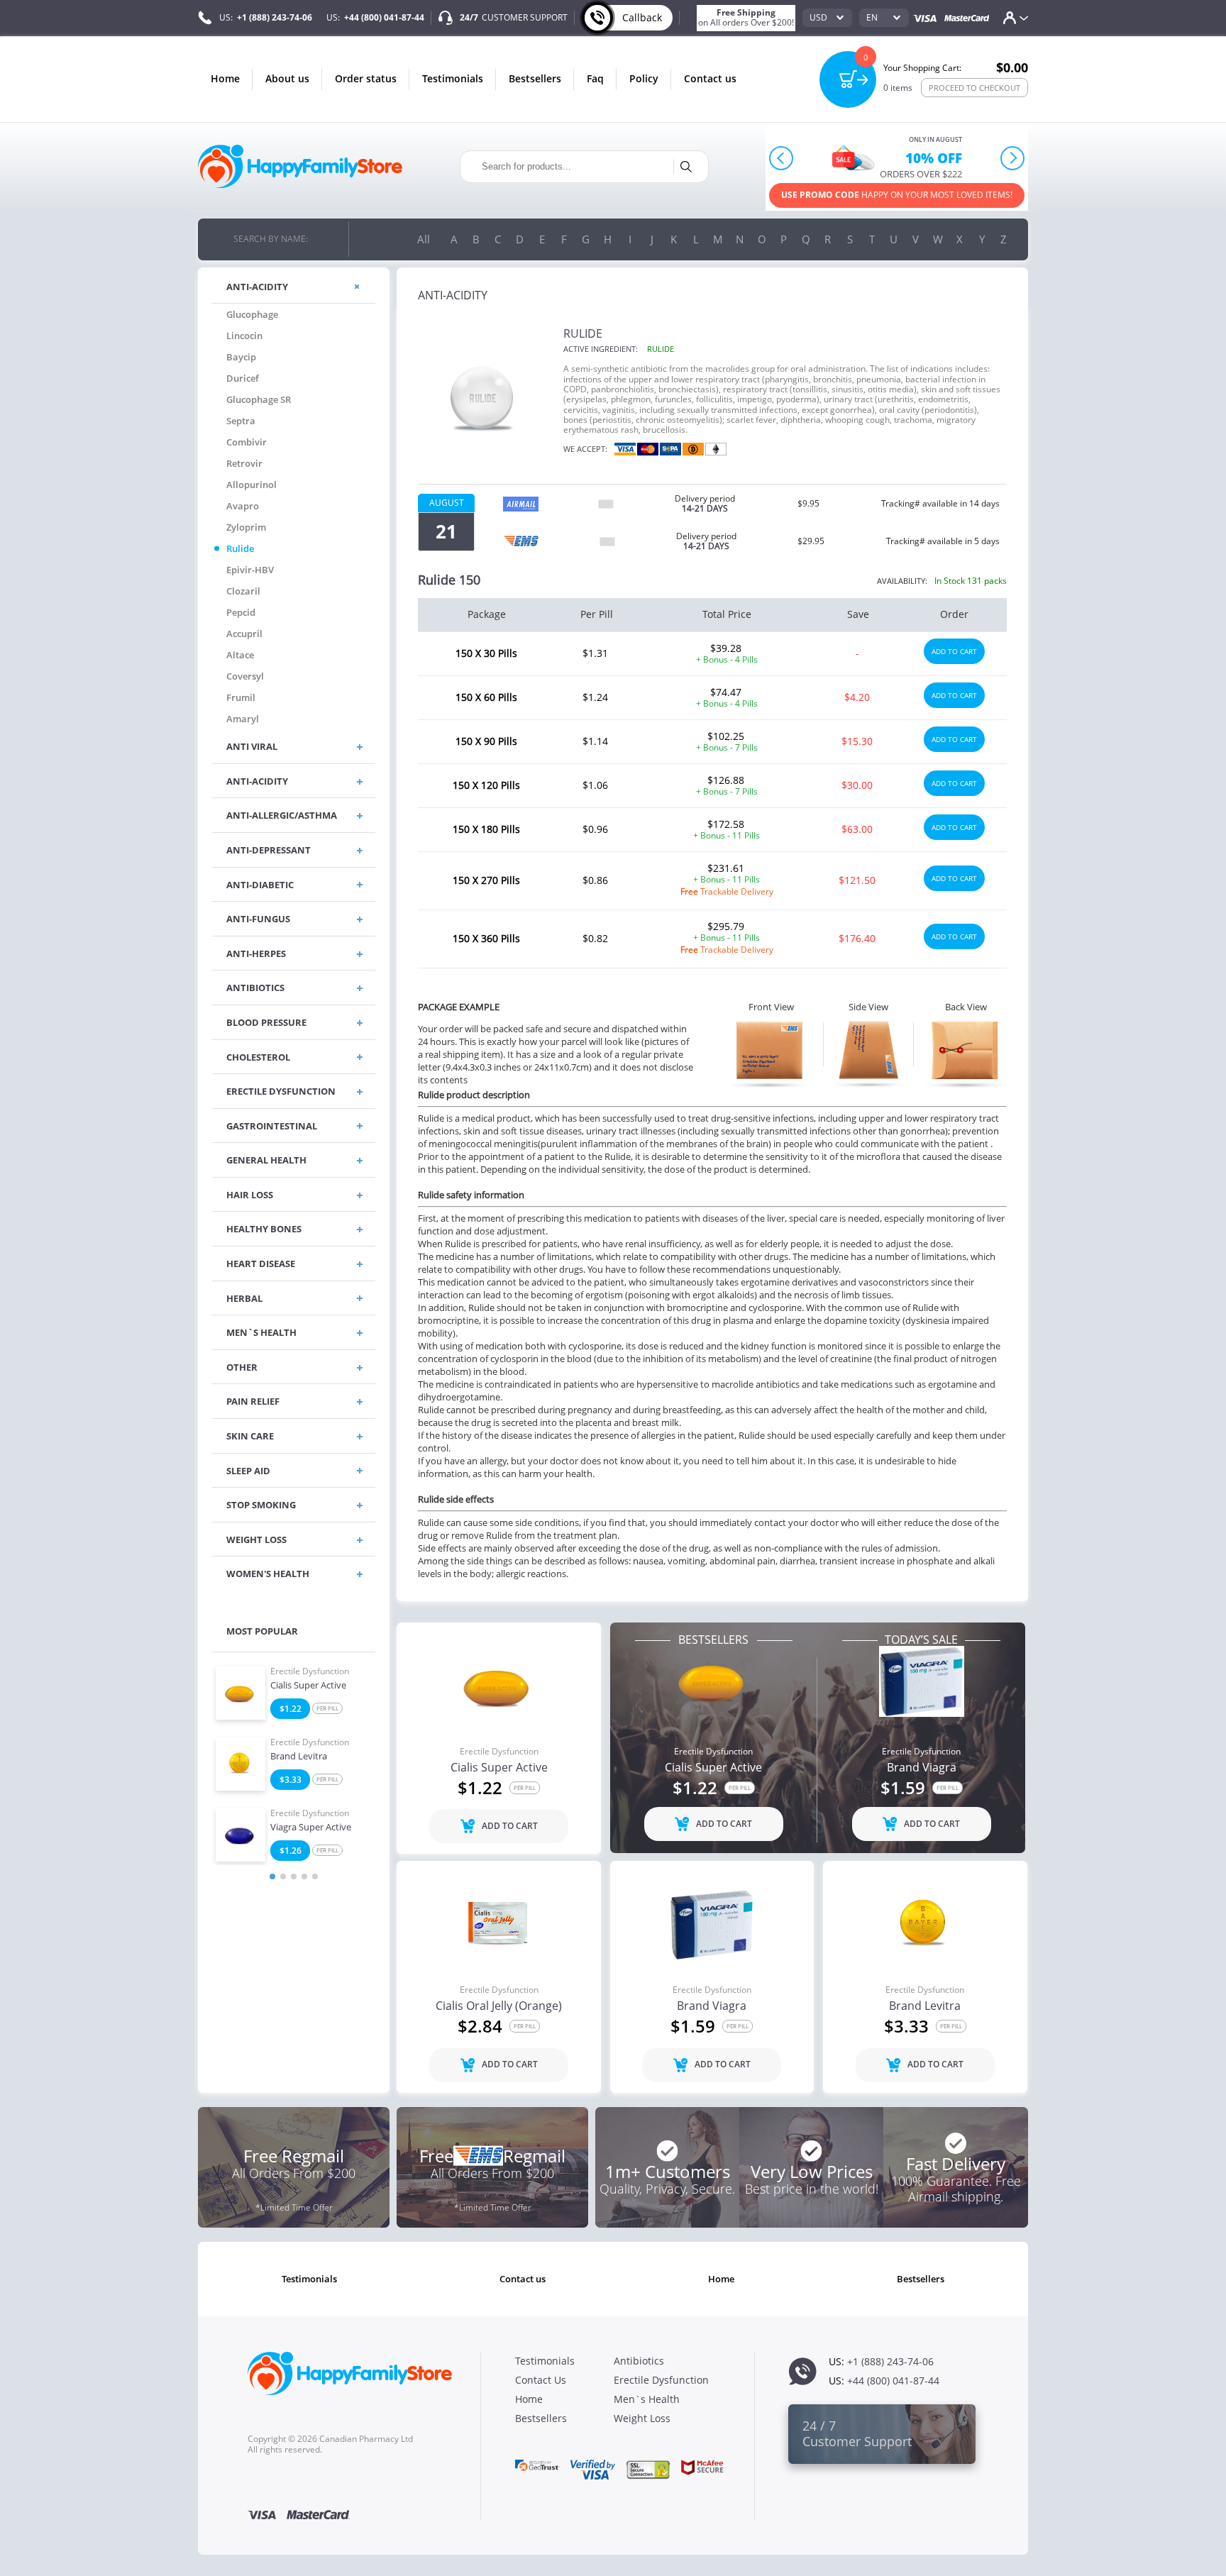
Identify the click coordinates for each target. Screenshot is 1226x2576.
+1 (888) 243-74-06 (275, 17)
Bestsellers (535, 78)
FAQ (595, 78)
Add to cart (954, 651)
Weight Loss (642, 2418)
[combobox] (827, 18)
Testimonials (453, 78)
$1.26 (291, 1851)
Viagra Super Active (311, 1828)
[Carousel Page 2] (283, 1876)
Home (225, 78)
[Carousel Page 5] (315, 1876)
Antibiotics (639, 2361)
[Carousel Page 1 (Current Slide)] (272, 1876)
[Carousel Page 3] (294, 1876)
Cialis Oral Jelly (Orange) (499, 2006)
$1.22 (291, 1709)
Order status (366, 78)
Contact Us (710, 78)
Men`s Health (647, 2399)
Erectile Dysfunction (310, 1671)
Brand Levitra (299, 1757)
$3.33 (291, 1780)
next (1012, 158)
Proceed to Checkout (974, 88)
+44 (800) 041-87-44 (384, 17)
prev (782, 158)
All (424, 239)
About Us (287, 78)
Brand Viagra (922, 1768)
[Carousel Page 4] (304, 1876)
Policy (644, 78)
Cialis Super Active (308, 1686)
